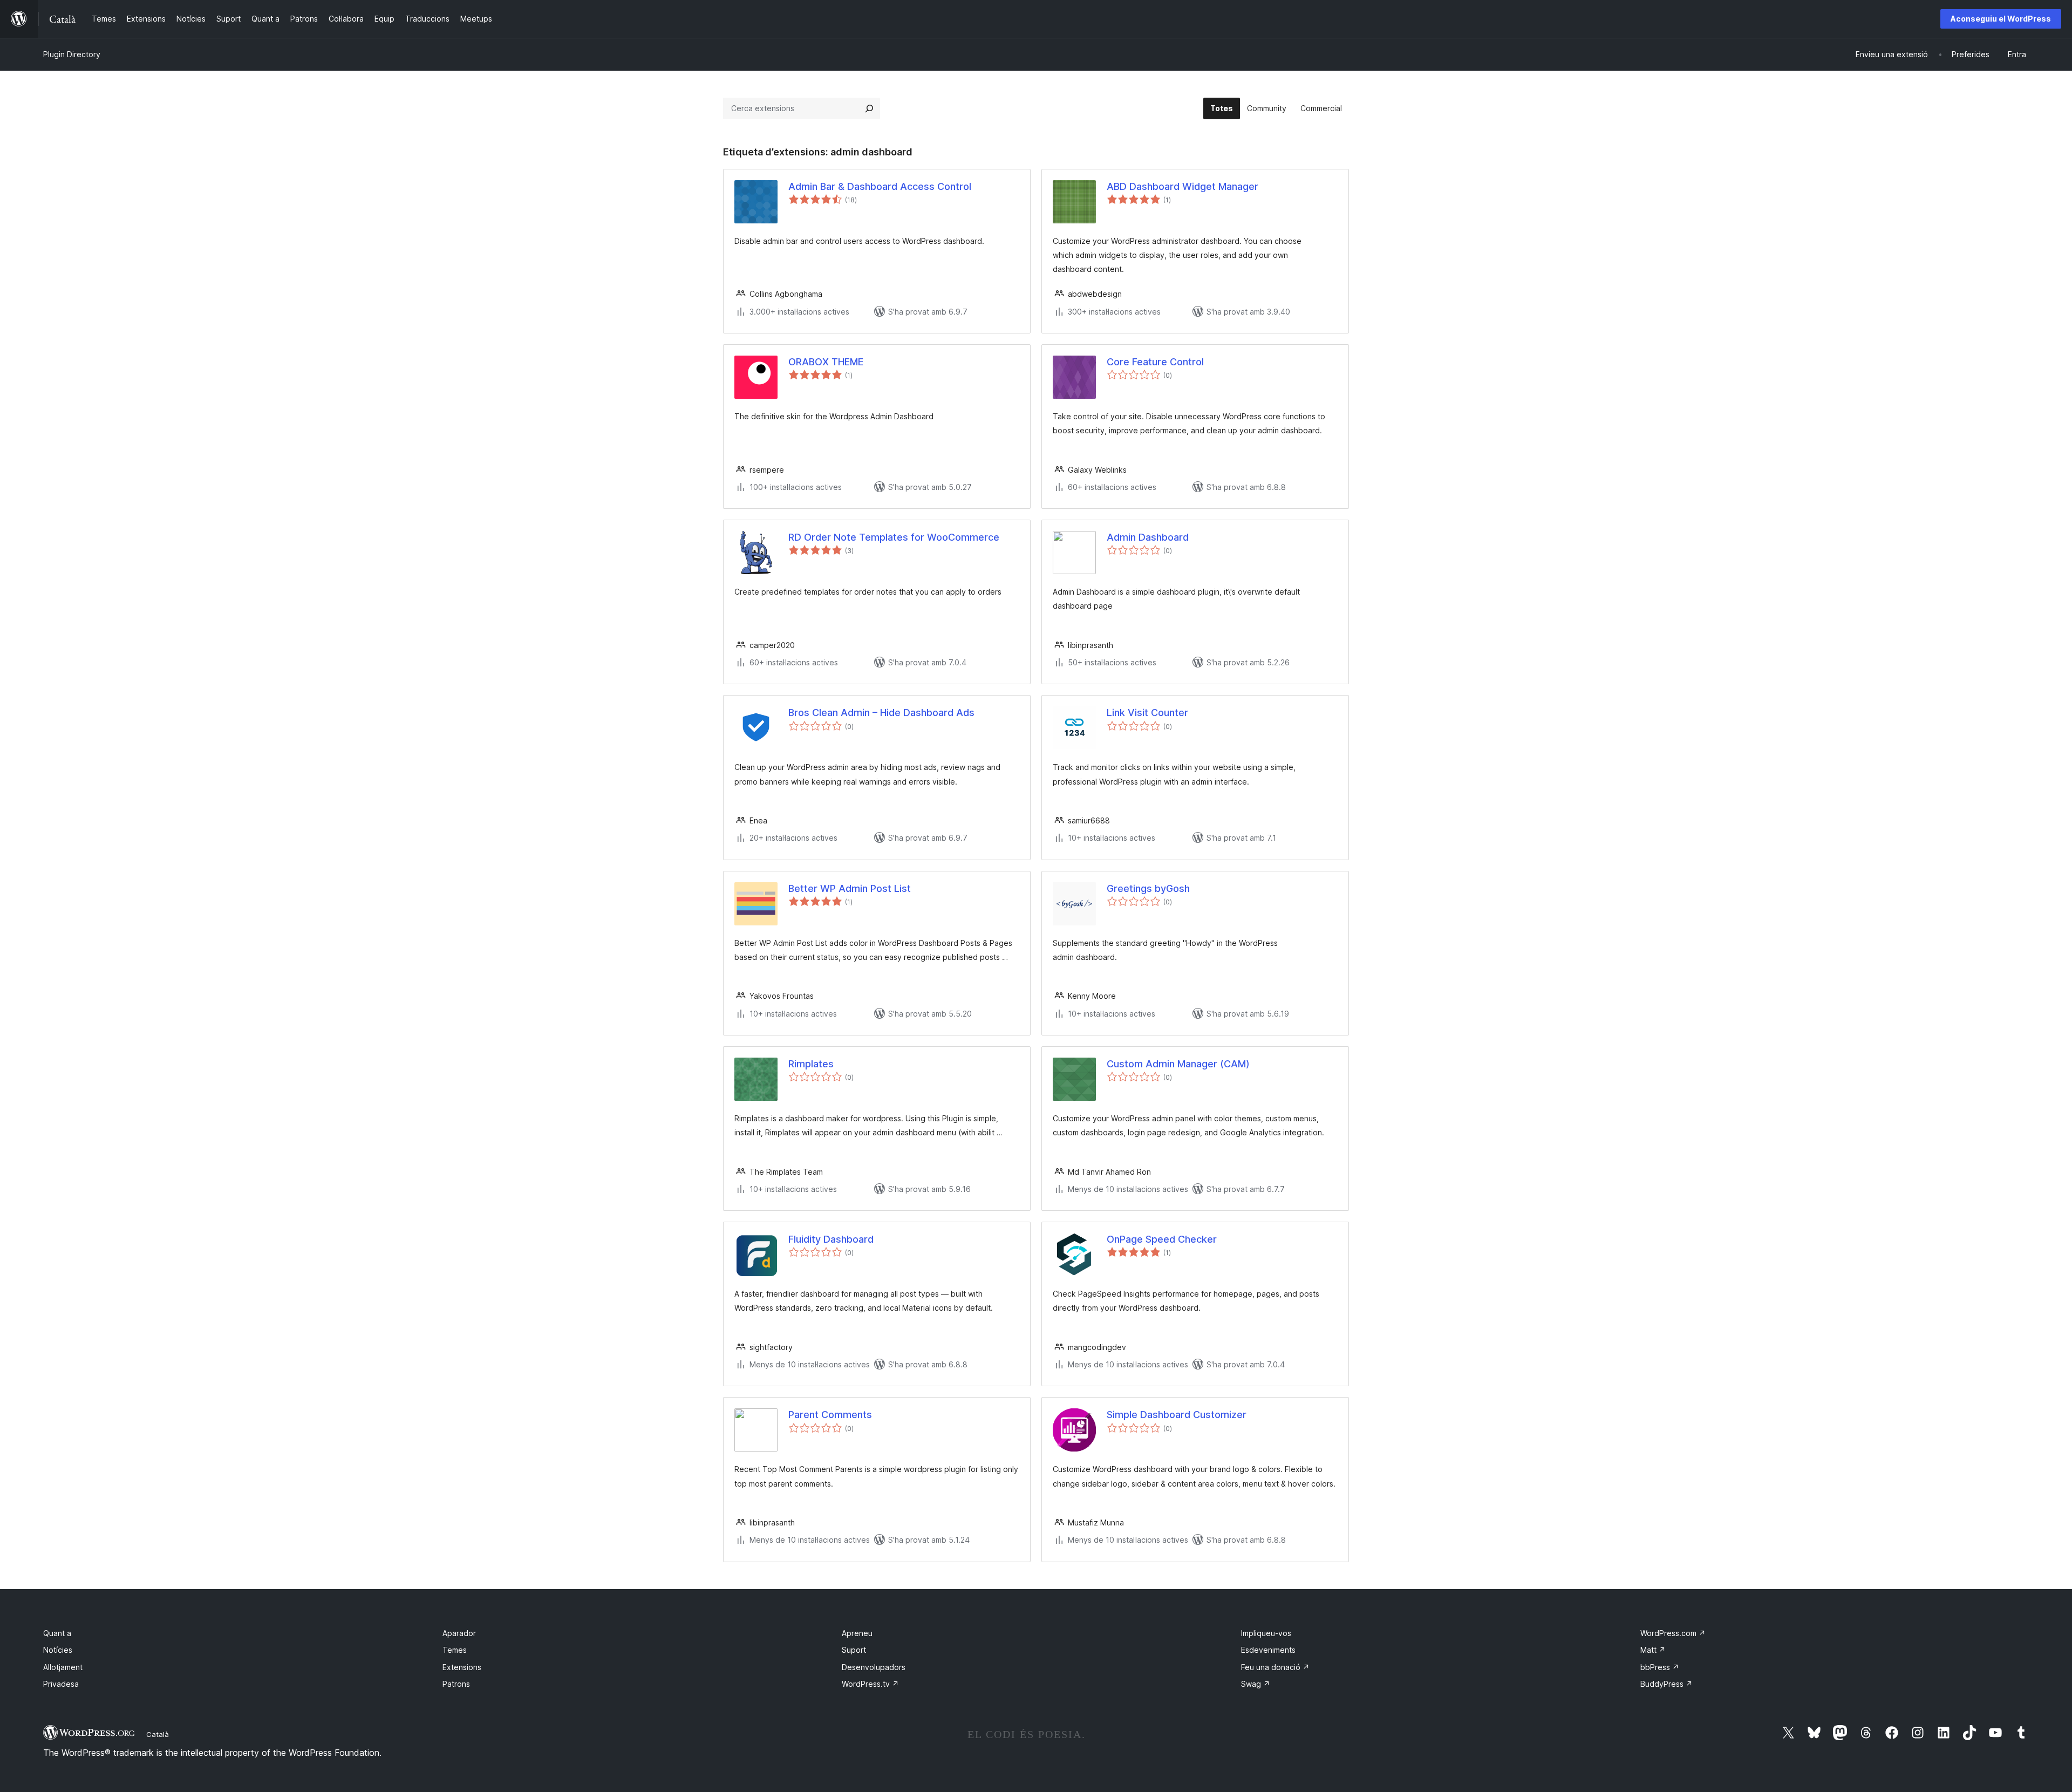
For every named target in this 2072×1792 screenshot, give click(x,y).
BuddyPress (1667, 1684)
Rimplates (811, 1064)
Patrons (456, 1684)
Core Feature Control (1155, 362)
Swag (1256, 1684)
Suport (854, 1650)
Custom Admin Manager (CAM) (1178, 1064)
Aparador (459, 1633)
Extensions (462, 1667)
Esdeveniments (1268, 1650)
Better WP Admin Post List (850, 888)
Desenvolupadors (874, 1667)
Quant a (57, 1633)
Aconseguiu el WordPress (2001, 19)
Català (158, 1734)
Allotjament (63, 1667)
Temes (455, 1650)
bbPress (1660, 1667)
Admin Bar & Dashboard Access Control (880, 186)
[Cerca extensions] (869, 108)
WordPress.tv (870, 1684)
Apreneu (857, 1633)
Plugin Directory (72, 54)
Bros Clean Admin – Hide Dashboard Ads (881, 713)
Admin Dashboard (1148, 537)
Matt (1653, 1650)
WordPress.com (1673, 1633)
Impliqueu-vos (1266, 1633)
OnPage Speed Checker (1162, 1239)
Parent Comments (830, 1415)
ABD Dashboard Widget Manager (1182, 186)
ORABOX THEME (826, 362)
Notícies (58, 1650)
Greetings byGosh (1148, 888)
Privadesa (61, 1684)
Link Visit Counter (1147, 713)
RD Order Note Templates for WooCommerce (894, 537)
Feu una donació (1275, 1667)
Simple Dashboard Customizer (1177, 1415)
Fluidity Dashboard (831, 1239)
